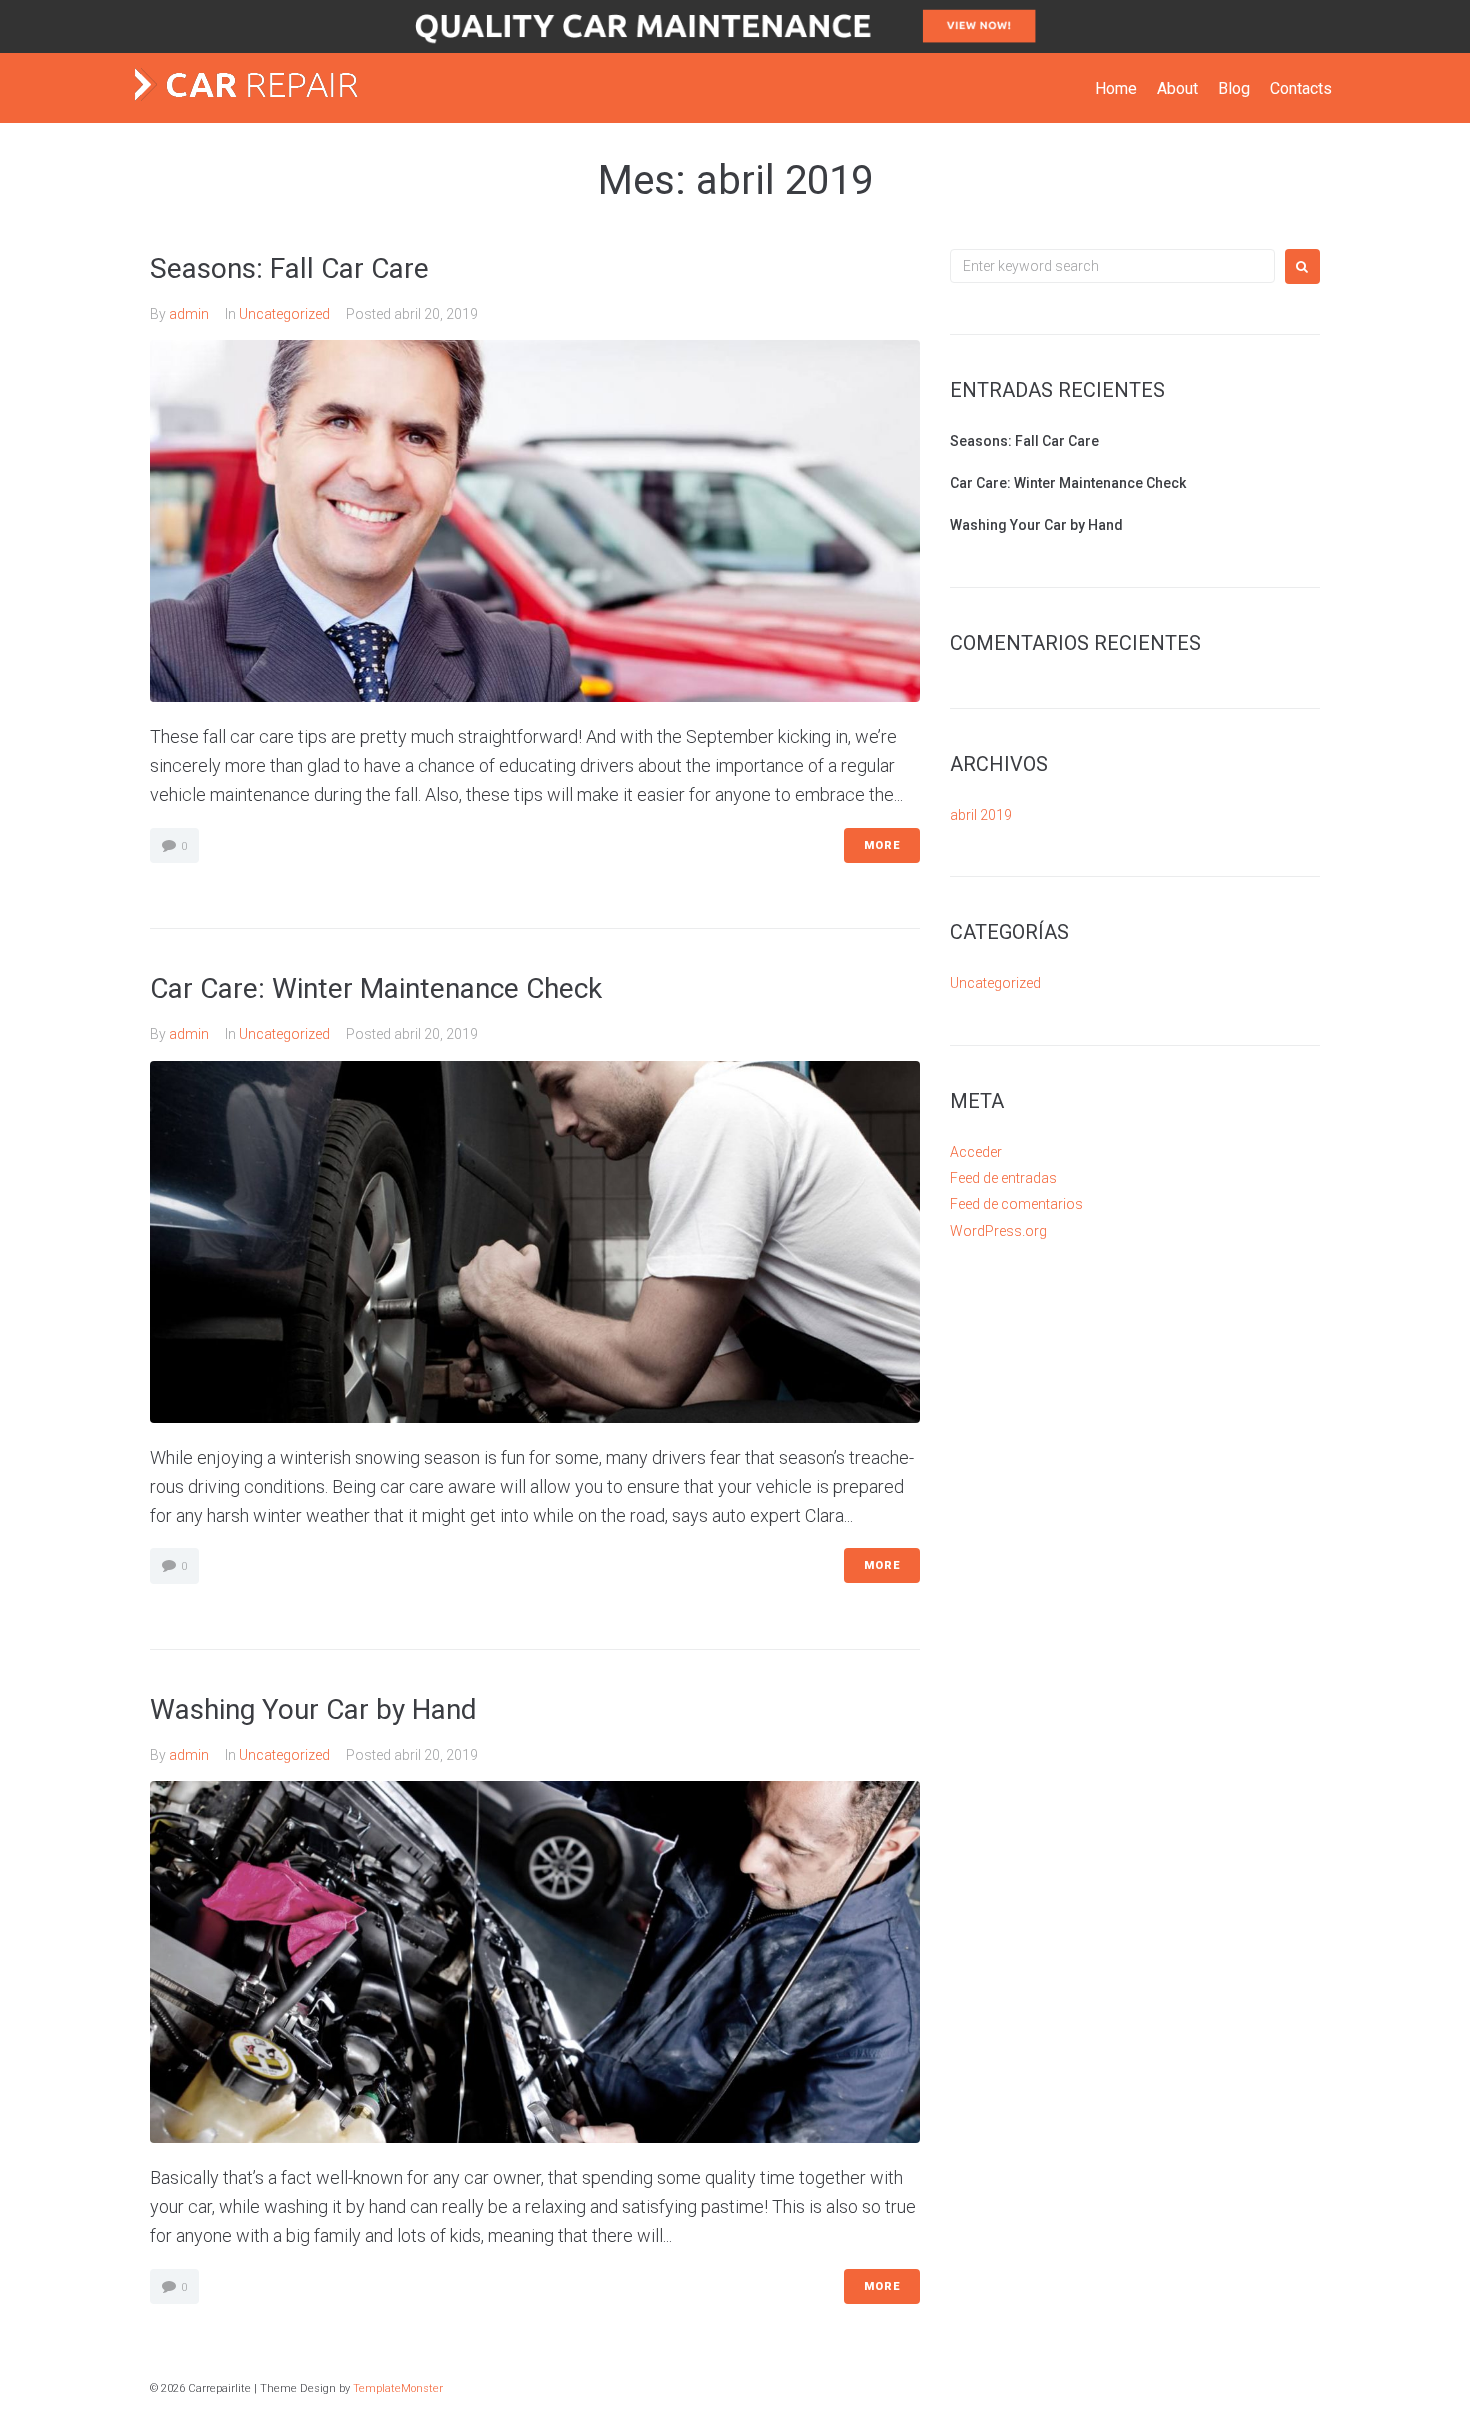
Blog (1234, 88)
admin (189, 314)
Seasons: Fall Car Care (289, 268)
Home (1116, 88)
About (1177, 88)
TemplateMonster (398, 2388)
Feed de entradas (1003, 1178)
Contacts (1301, 88)
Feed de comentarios (1016, 1204)
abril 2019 (981, 815)
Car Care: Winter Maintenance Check (376, 988)
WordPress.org (998, 1231)
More (882, 845)
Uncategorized (284, 314)
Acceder (976, 1152)
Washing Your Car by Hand (313, 1709)
